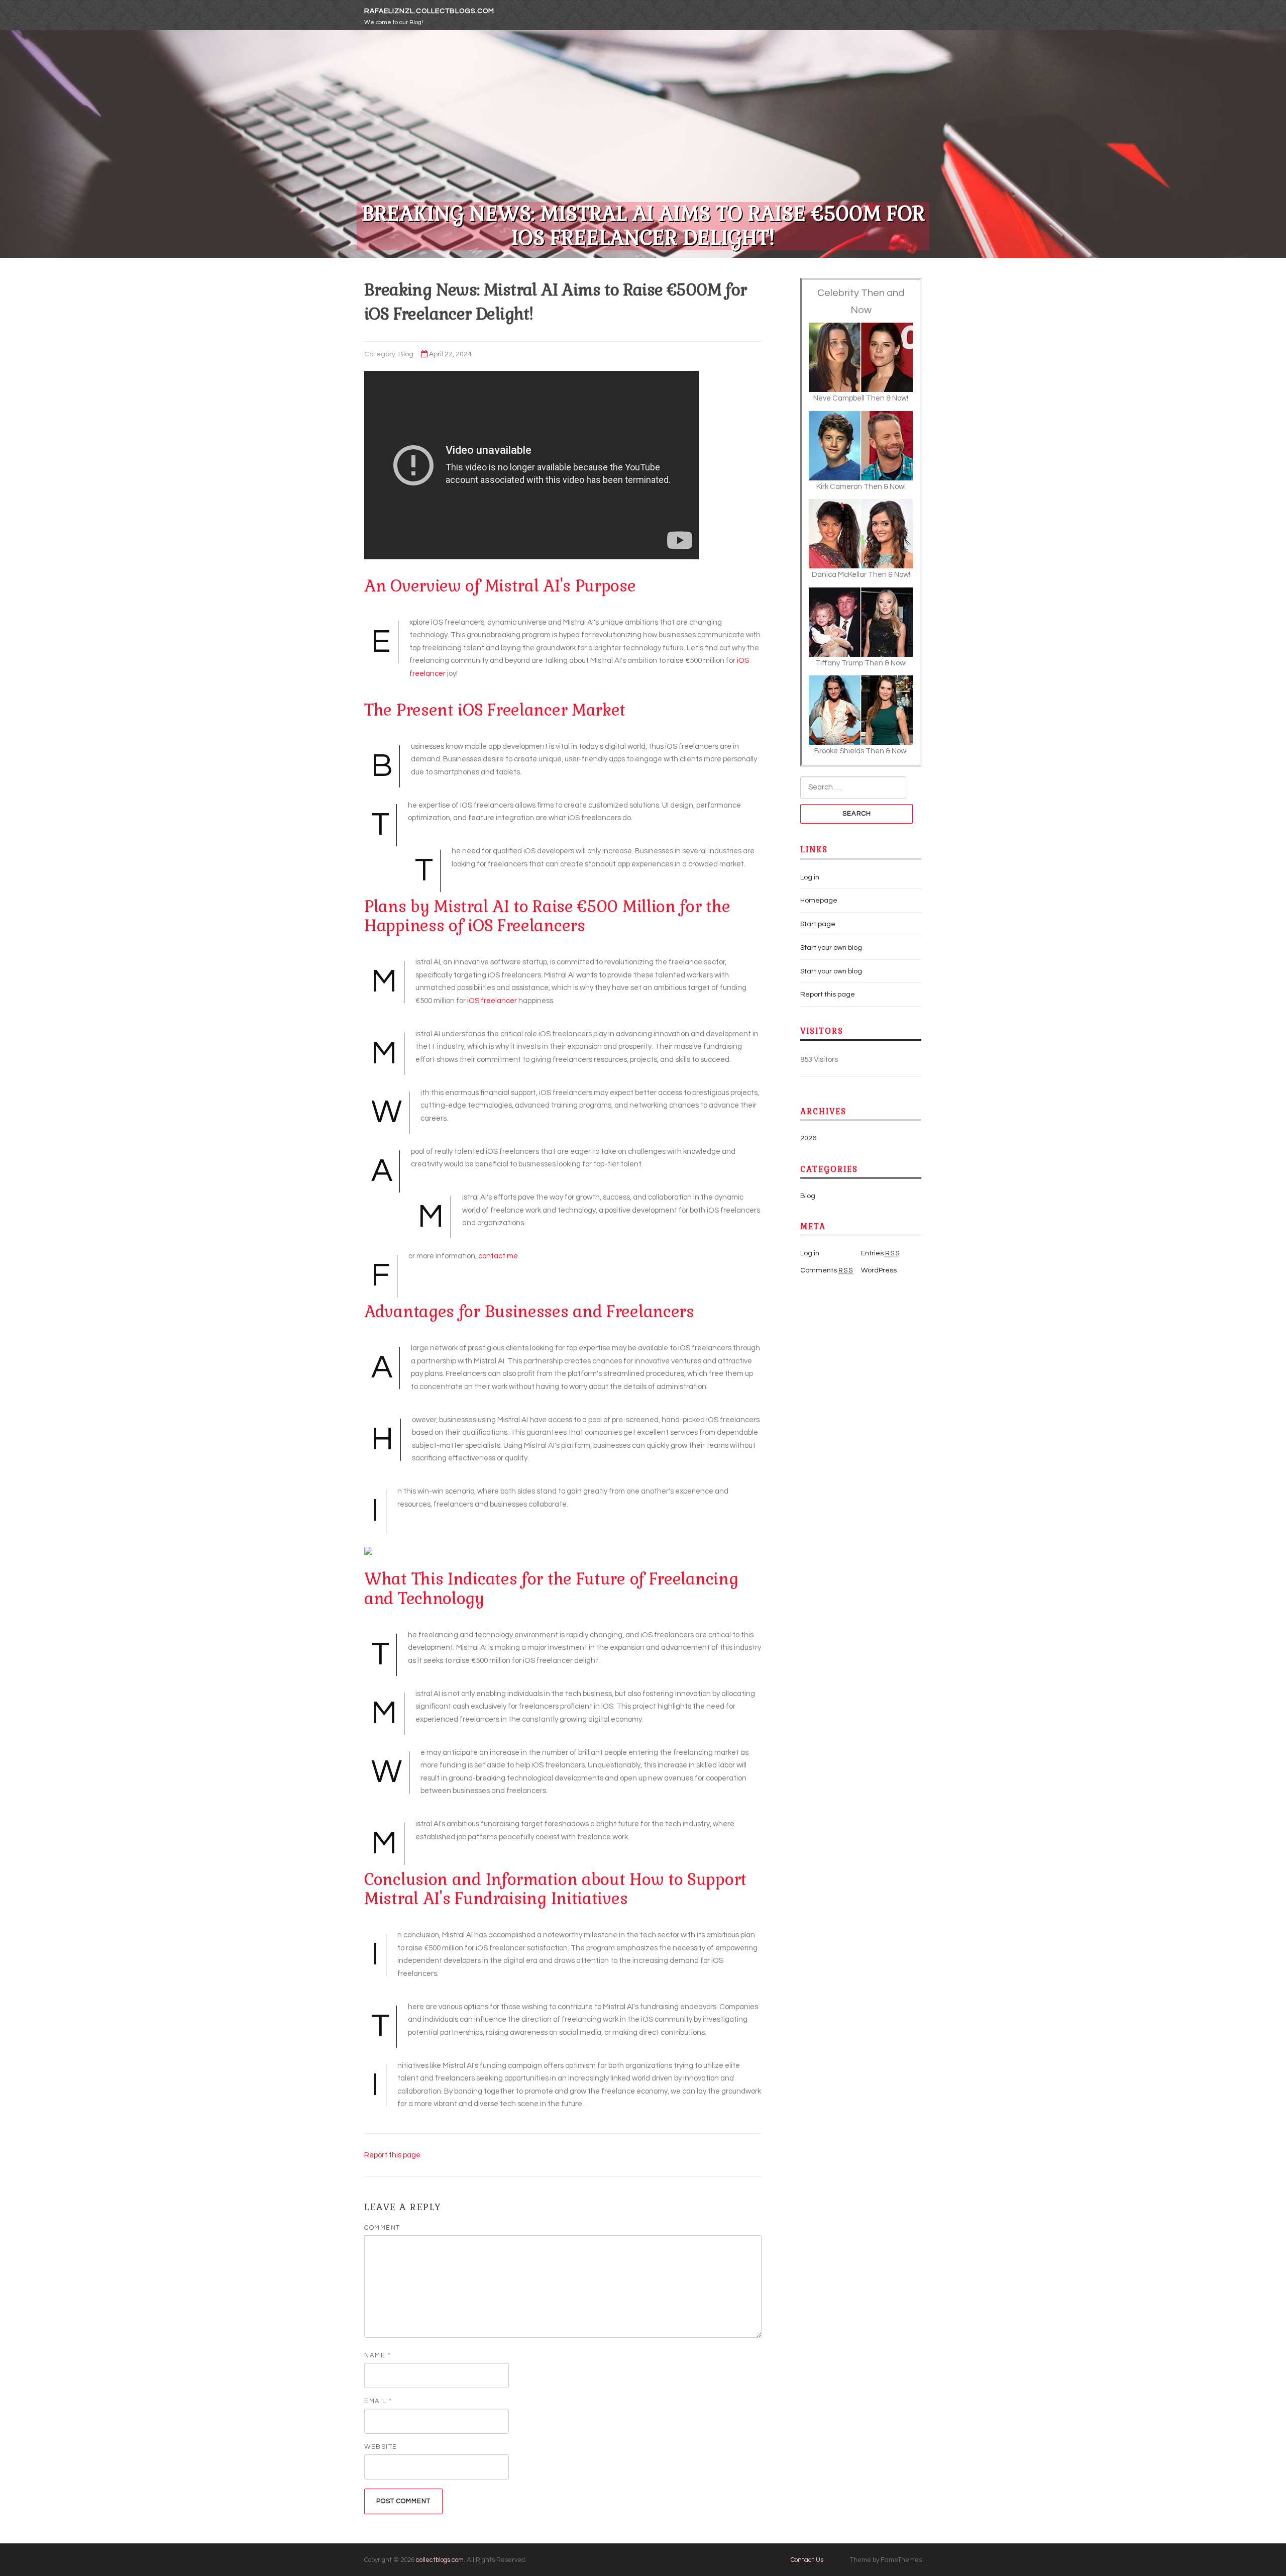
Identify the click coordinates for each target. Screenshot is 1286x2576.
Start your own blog (831, 948)
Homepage (819, 901)
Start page (818, 924)
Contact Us (807, 2560)
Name (378, 2355)
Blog (406, 354)
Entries (881, 1253)
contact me (498, 1256)
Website (381, 2447)
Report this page (392, 2155)
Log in (810, 877)
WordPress (879, 1270)
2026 (808, 1138)
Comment (382, 2228)
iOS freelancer (492, 1001)
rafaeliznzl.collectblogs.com (429, 11)
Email (378, 2401)
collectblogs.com (440, 2560)
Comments (827, 1270)
